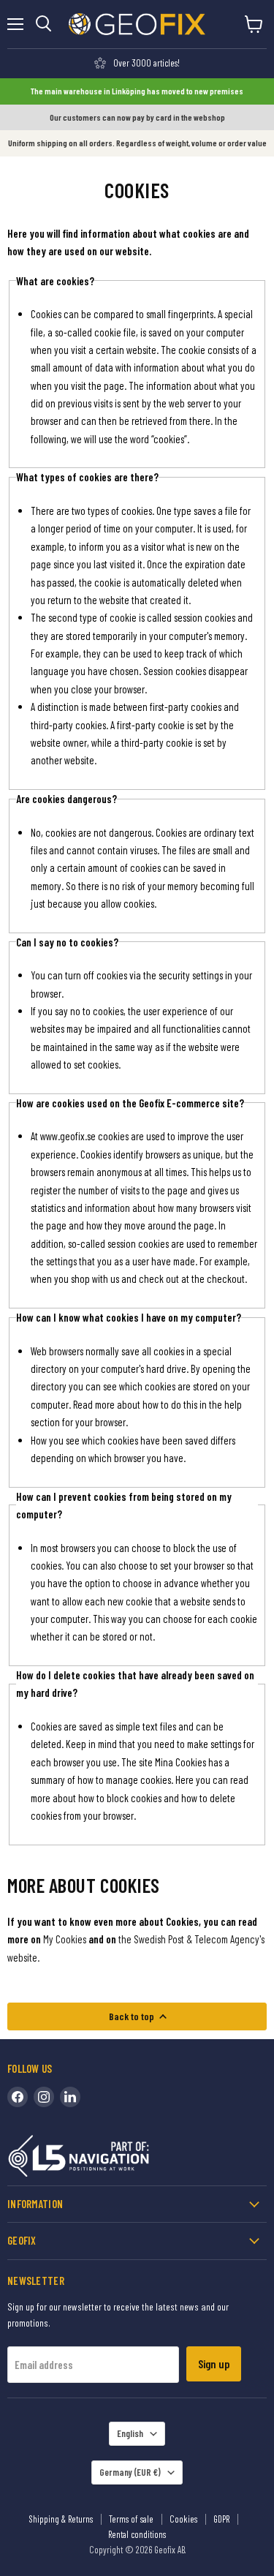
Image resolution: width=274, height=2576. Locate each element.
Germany (130, 2472)
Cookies (183, 2519)
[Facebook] (18, 2097)
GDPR (221, 2519)
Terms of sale (131, 2519)
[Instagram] (44, 2097)
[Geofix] (110, 2159)
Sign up (214, 2364)
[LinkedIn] (70, 2097)
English (130, 2433)
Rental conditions (137, 2534)
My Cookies (65, 1939)
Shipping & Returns (61, 2519)
